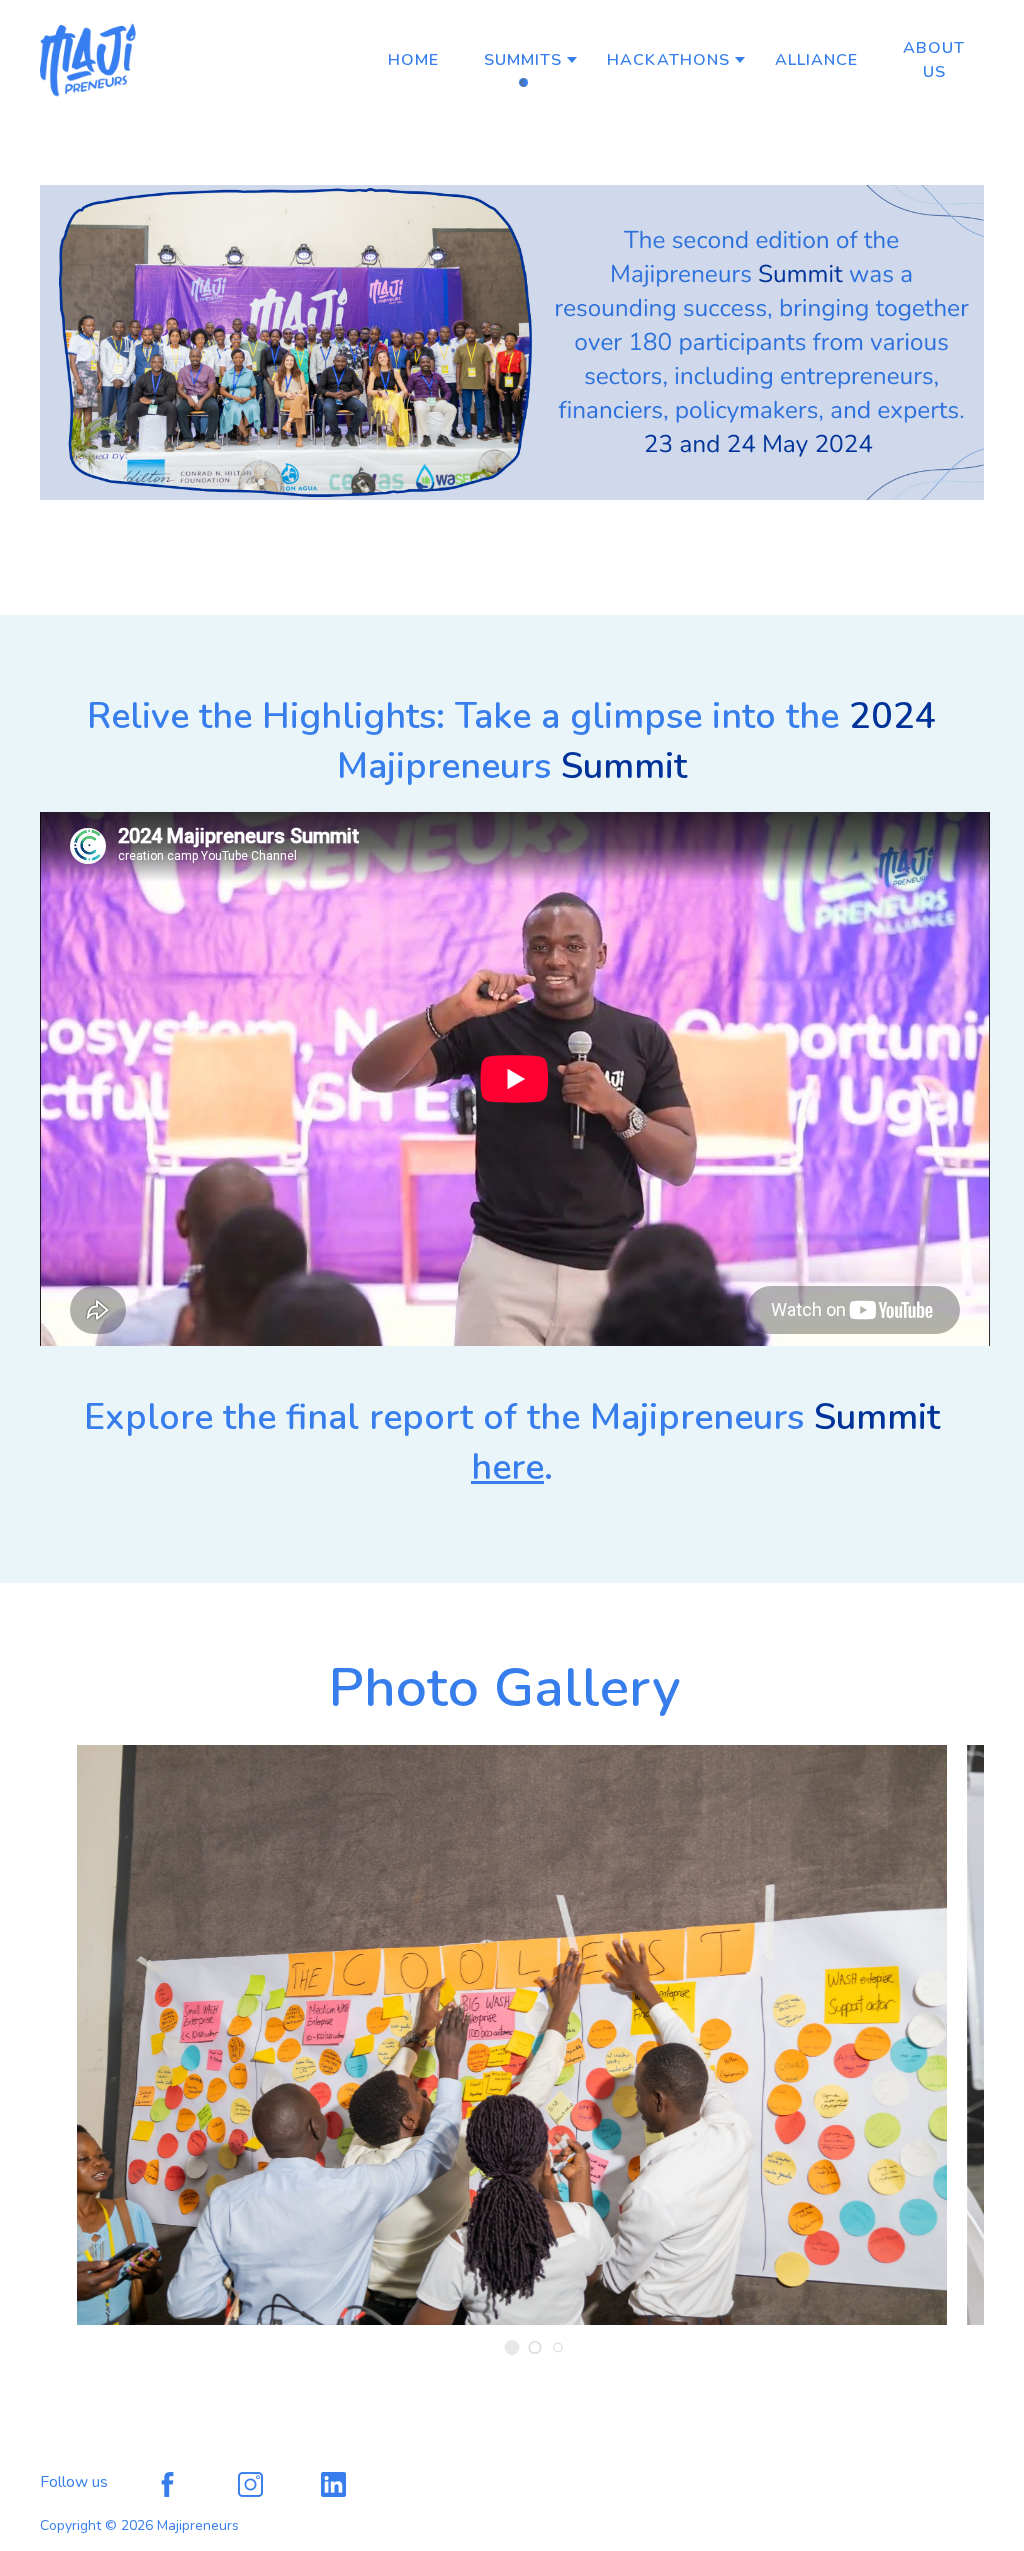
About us (934, 60)
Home (413, 60)
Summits (523, 60)
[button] (512, 2347)
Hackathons (668, 60)
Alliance (816, 60)
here (507, 1467)
